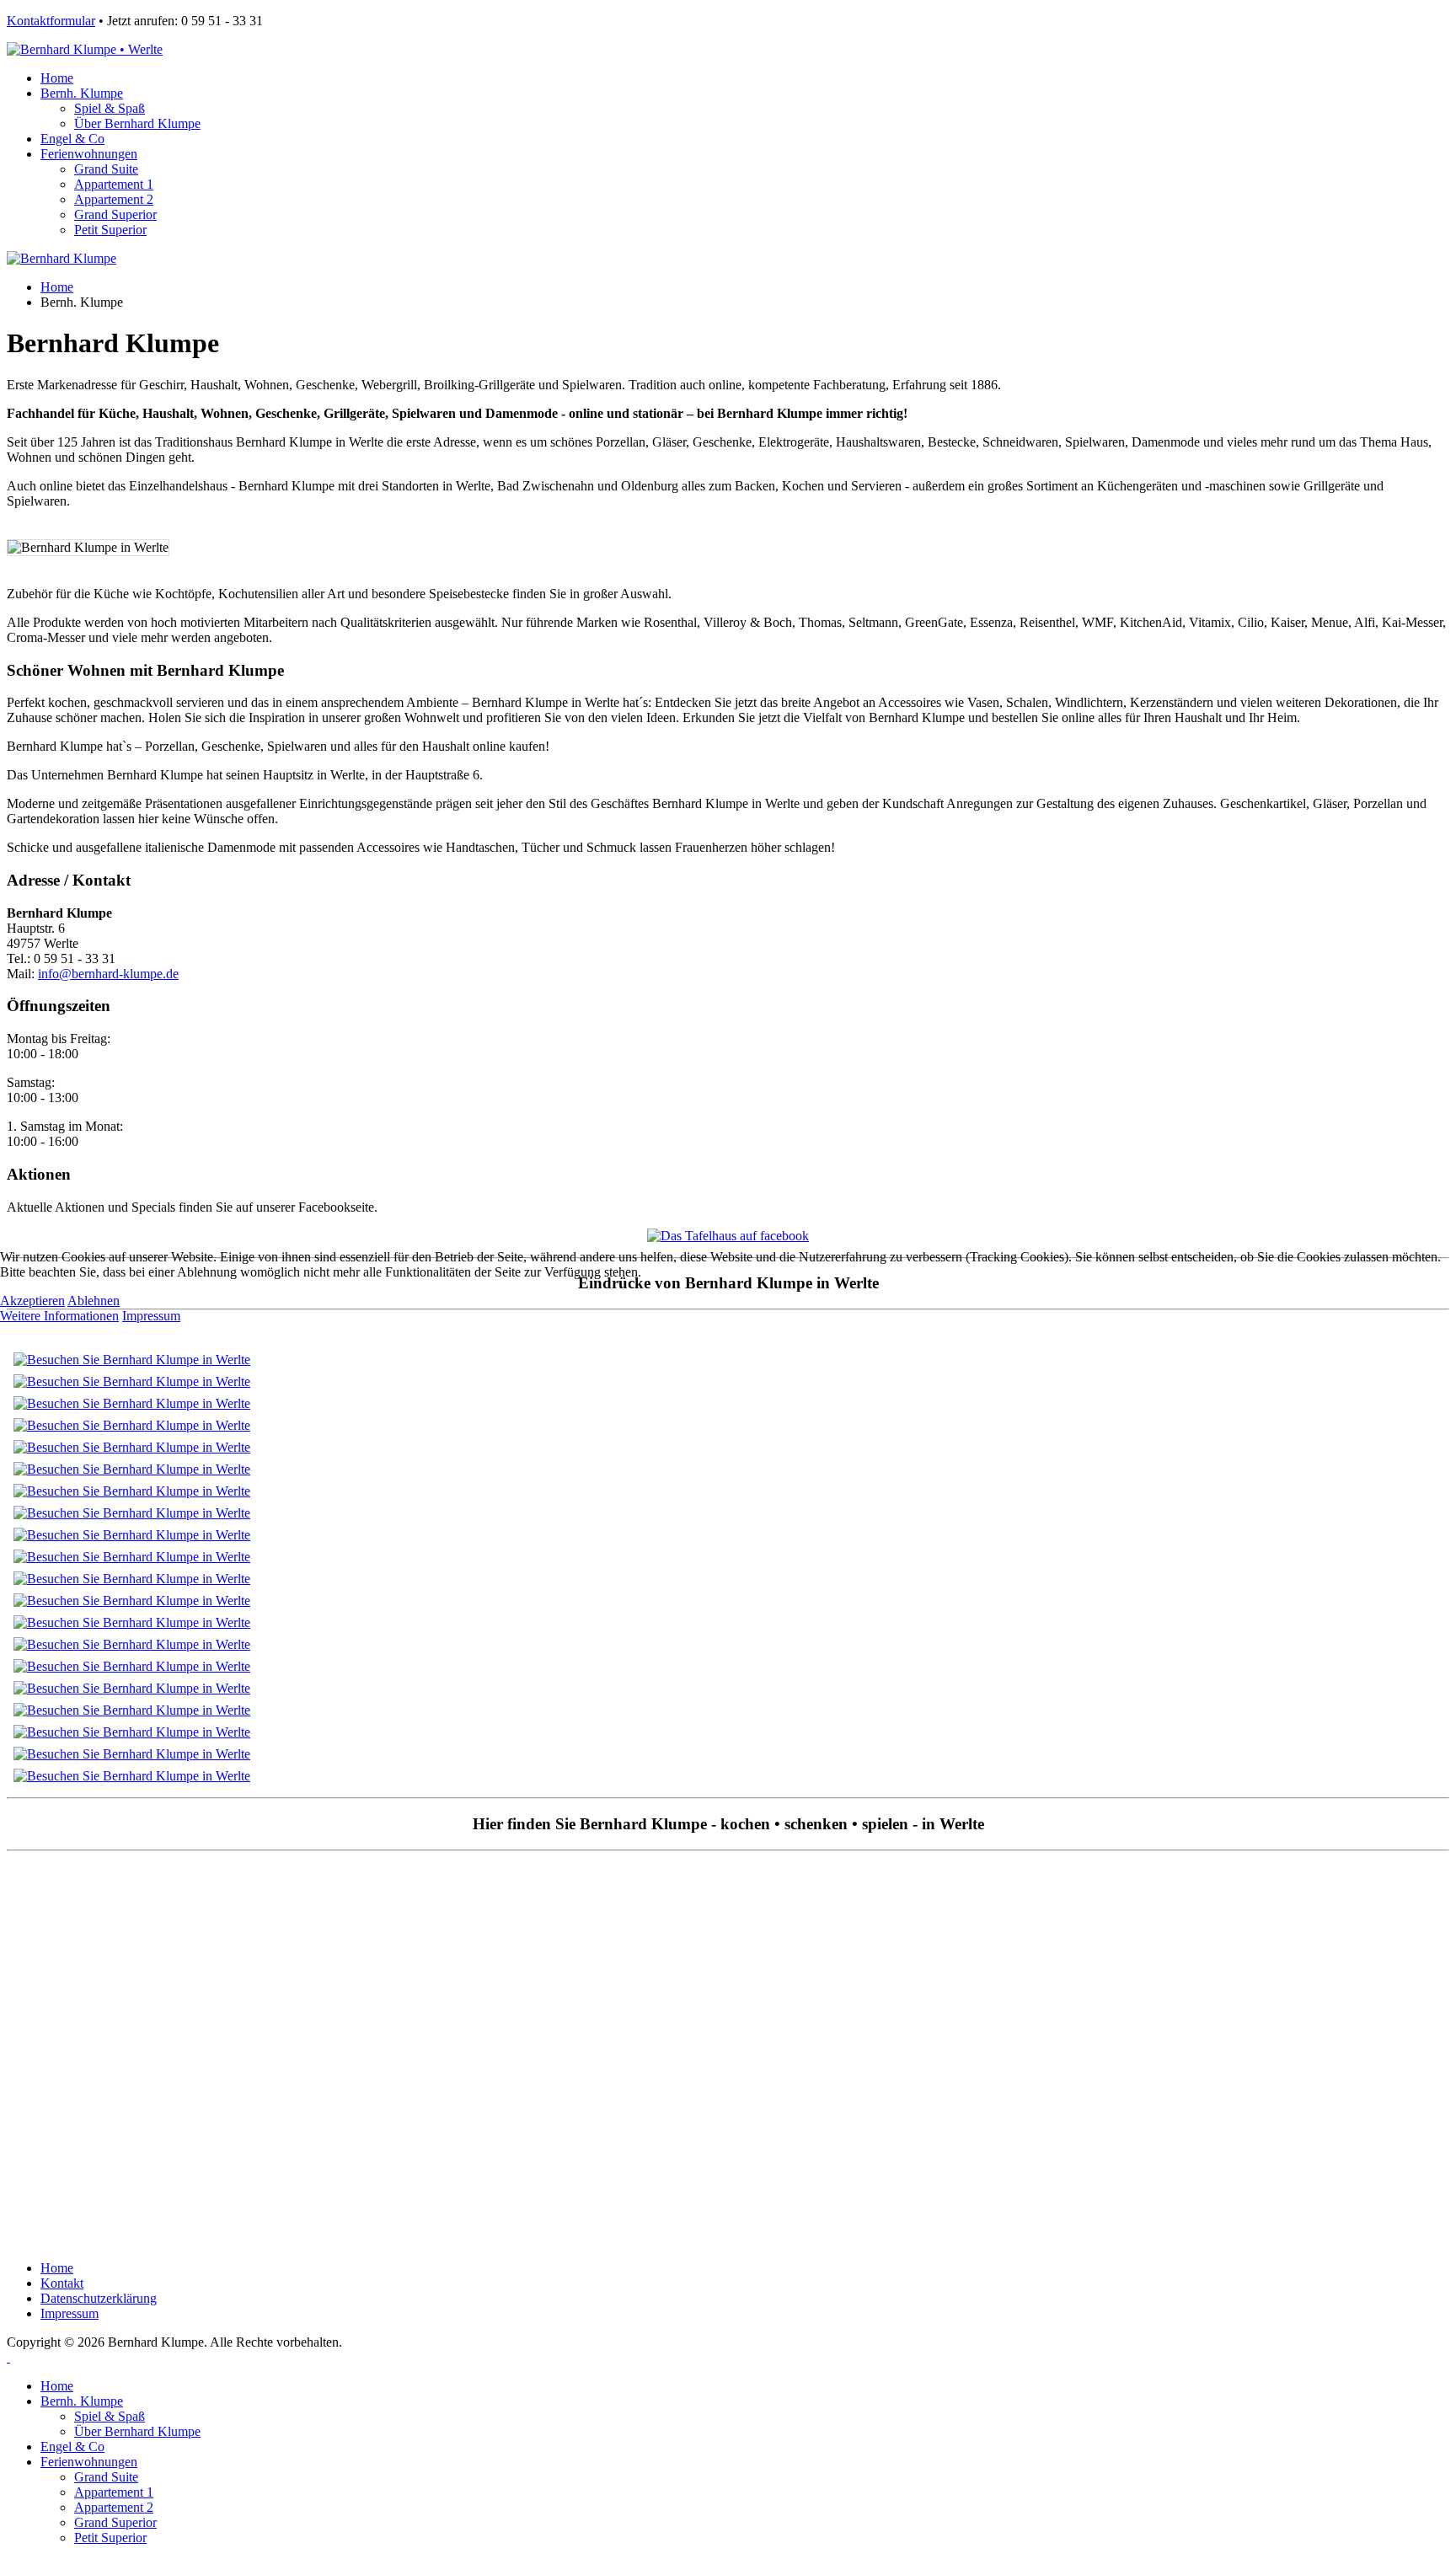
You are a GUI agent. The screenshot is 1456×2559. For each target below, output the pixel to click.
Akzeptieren (32, 1301)
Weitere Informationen (59, 1316)
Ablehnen (94, 1301)
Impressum (151, 1316)
